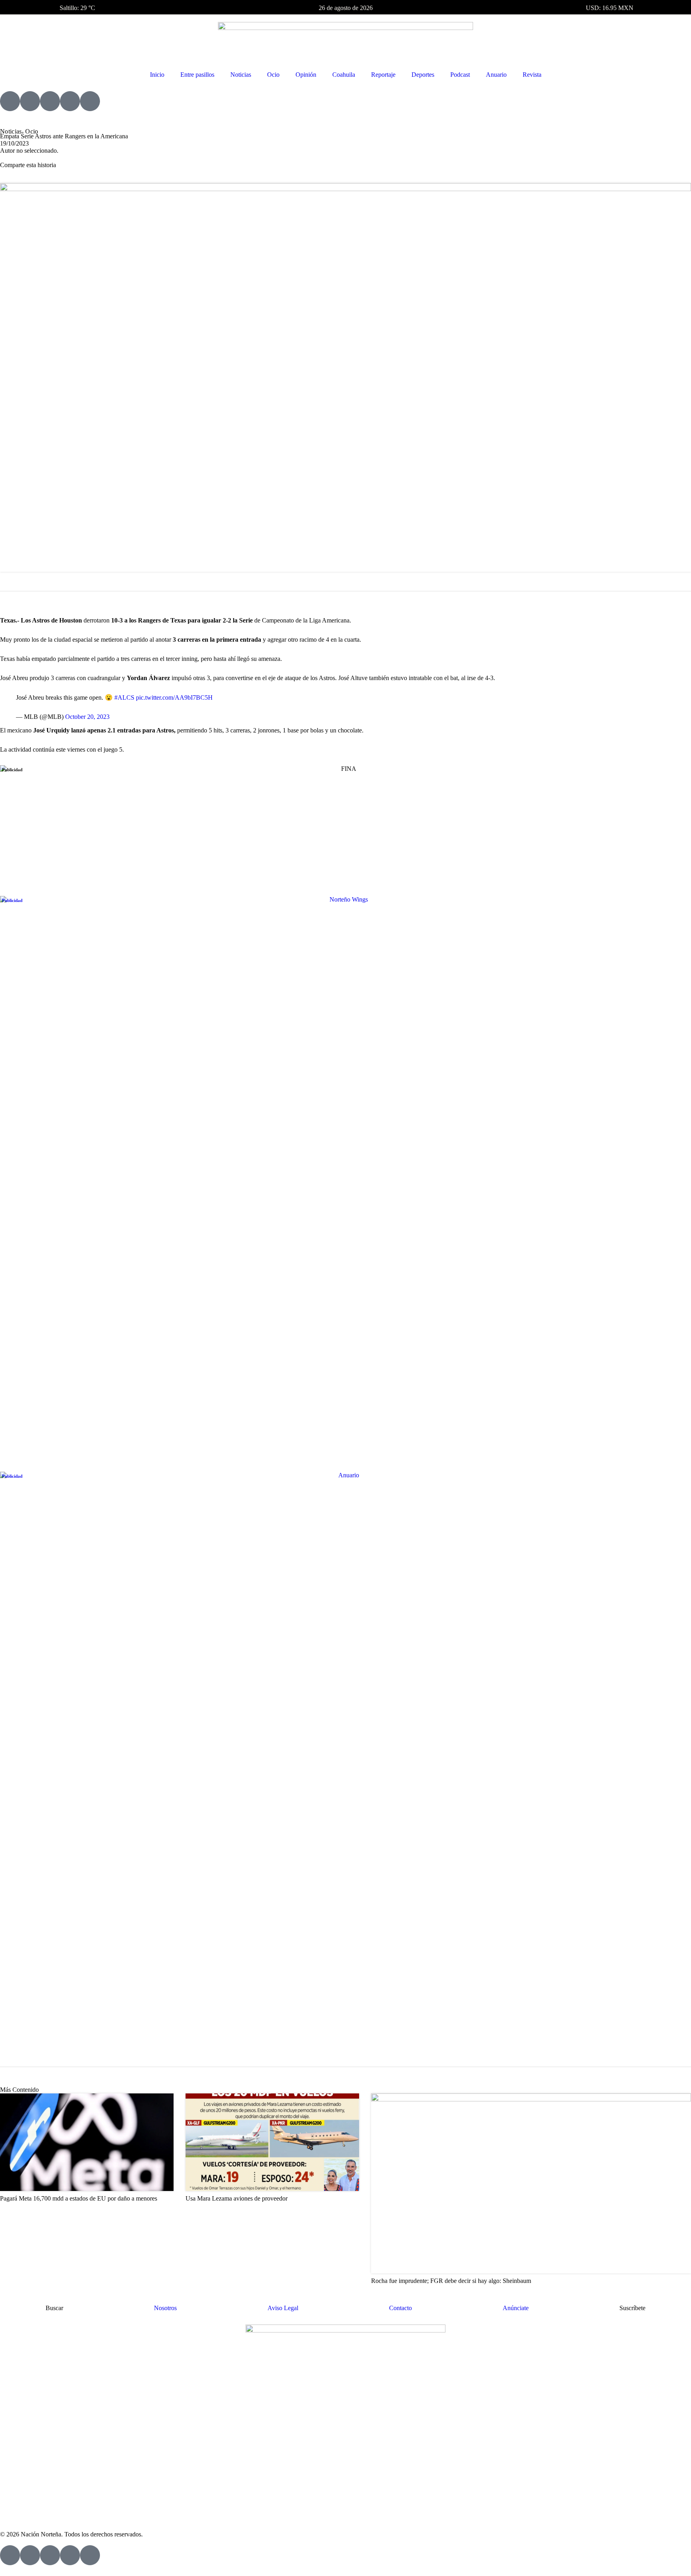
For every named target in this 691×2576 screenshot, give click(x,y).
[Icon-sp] (90, 101)
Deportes (423, 75)
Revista (532, 75)
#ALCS (124, 697)
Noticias (241, 75)
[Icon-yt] (30, 101)
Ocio (273, 75)
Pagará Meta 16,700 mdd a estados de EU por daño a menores (79, 2198)
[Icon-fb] (10, 101)
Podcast (460, 75)
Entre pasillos (197, 75)
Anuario (496, 75)
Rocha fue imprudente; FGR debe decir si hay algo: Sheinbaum (451, 2281)
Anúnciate (516, 2308)
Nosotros (165, 2308)
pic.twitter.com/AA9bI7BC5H (174, 697)
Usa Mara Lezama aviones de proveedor (237, 2198)
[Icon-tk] (70, 101)
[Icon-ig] (50, 101)
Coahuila (344, 75)
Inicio (157, 75)
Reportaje (383, 75)
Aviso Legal (283, 2308)
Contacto (400, 2308)
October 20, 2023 (87, 717)
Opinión (306, 75)
